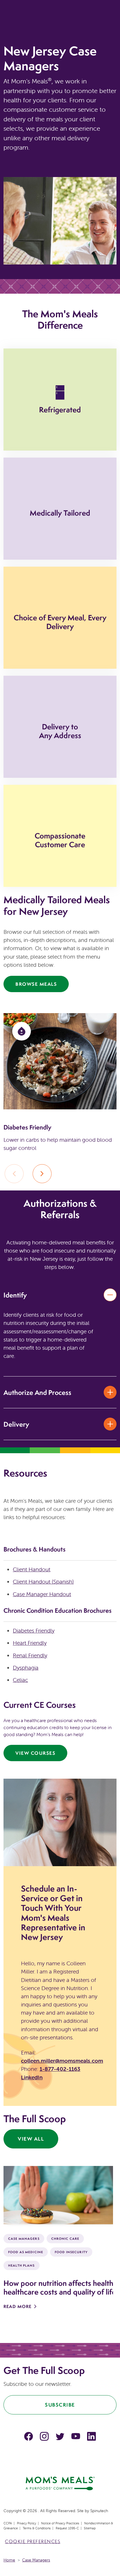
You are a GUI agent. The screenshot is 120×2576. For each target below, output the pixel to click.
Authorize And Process (37, 1392)
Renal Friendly (30, 1655)
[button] (42, 1174)
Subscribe (60, 2405)
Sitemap (90, 2528)
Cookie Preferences (33, 2541)
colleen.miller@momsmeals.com (62, 2061)
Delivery (16, 1424)
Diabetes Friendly (34, 1631)
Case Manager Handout (42, 1594)
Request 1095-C (67, 2528)
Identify (15, 1295)
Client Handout (32, 1569)
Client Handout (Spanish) (43, 1582)
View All (31, 2139)
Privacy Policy (27, 2523)
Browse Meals (36, 984)
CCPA (8, 2523)
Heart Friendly (30, 1643)
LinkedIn (32, 2077)
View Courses (35, 1753)
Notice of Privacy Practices (60, 2523)
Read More (17, 2306)
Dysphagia (26, 1668)
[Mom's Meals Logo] (60, 2483)
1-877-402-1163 (60, 2069)
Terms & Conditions (37, 2528)
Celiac (20, 1680)
